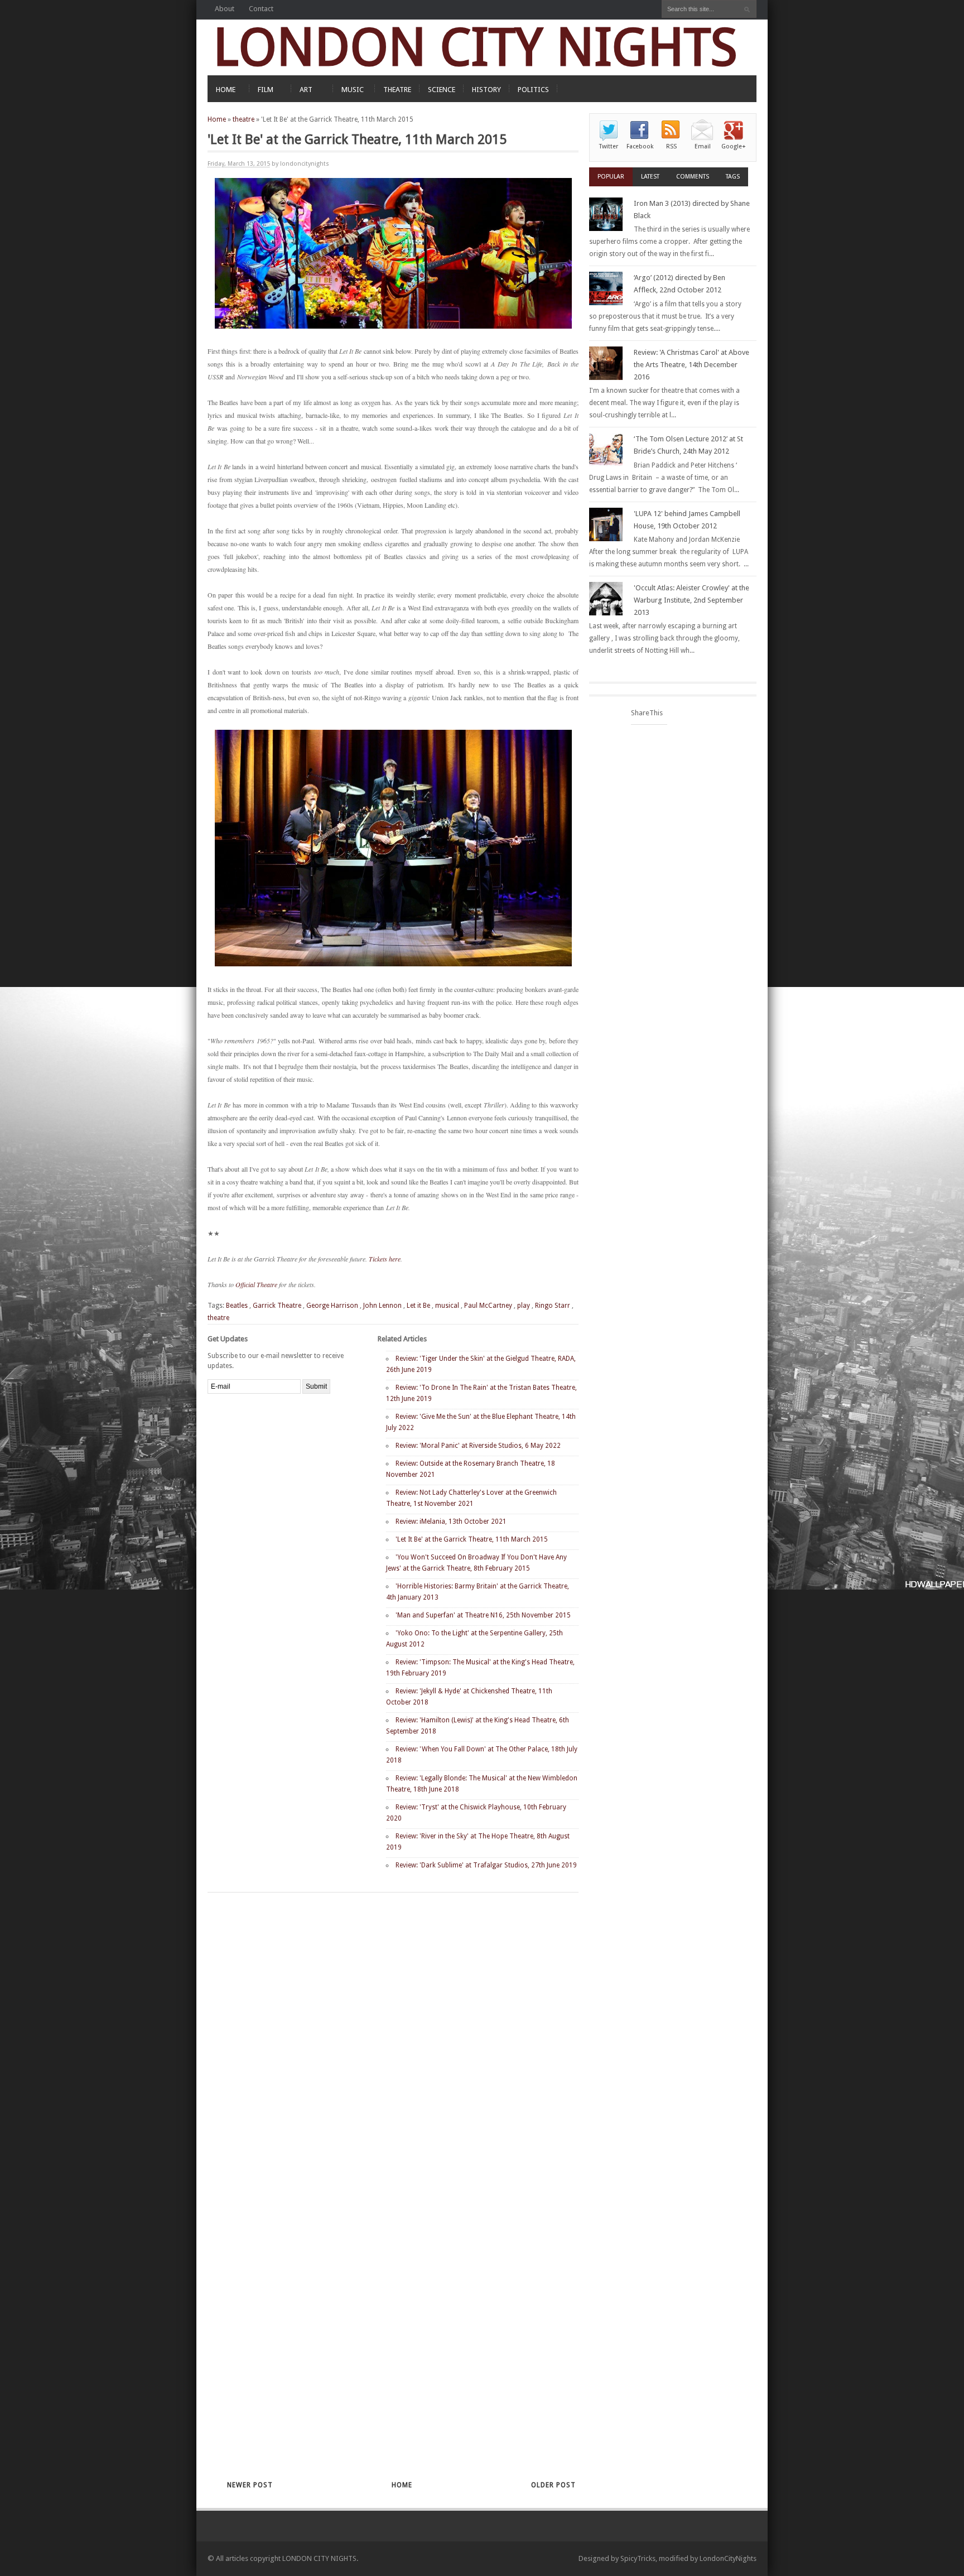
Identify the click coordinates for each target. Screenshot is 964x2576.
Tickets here (385, 1259)
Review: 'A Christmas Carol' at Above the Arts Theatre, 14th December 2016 (691, 365)
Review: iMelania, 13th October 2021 (451, 1521)
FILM (266, 90)
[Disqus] (373, 2038)
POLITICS (533, 90)
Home (217, 119)
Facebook (640, 146)
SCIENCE (442, 90)
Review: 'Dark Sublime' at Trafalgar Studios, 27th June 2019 (486, 1865)
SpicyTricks (638, 2558)
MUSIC (353, 90)
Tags (733, 177)
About (225, 9)
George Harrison (332, 1306)
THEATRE (397, 90)
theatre (244, 119)
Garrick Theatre (277, 1306)
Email (703, 146)
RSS (671, 146)
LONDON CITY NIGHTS (475, 47)
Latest (650, 177)
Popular (611, 177)
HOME (226, 90)
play (524, 1306)
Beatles (237, 1306)
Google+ (734, 146)
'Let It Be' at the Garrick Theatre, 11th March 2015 (472, 1539)
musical (447, 1306)
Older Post (553, 2485)
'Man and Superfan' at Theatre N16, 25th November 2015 (483, 1615)
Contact (261, 9)
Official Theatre (256, 1284)
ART (306, 90)
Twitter (609, 146)
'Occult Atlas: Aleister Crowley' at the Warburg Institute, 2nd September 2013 (691, 600)
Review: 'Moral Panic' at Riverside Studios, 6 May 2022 (478, 1446)
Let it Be (418, 1306)
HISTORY (486, 90)
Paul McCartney (488, 1306)
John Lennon (382, 1306)
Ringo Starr (553, 1306)
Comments (693, 177)
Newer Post (250, 2485)
